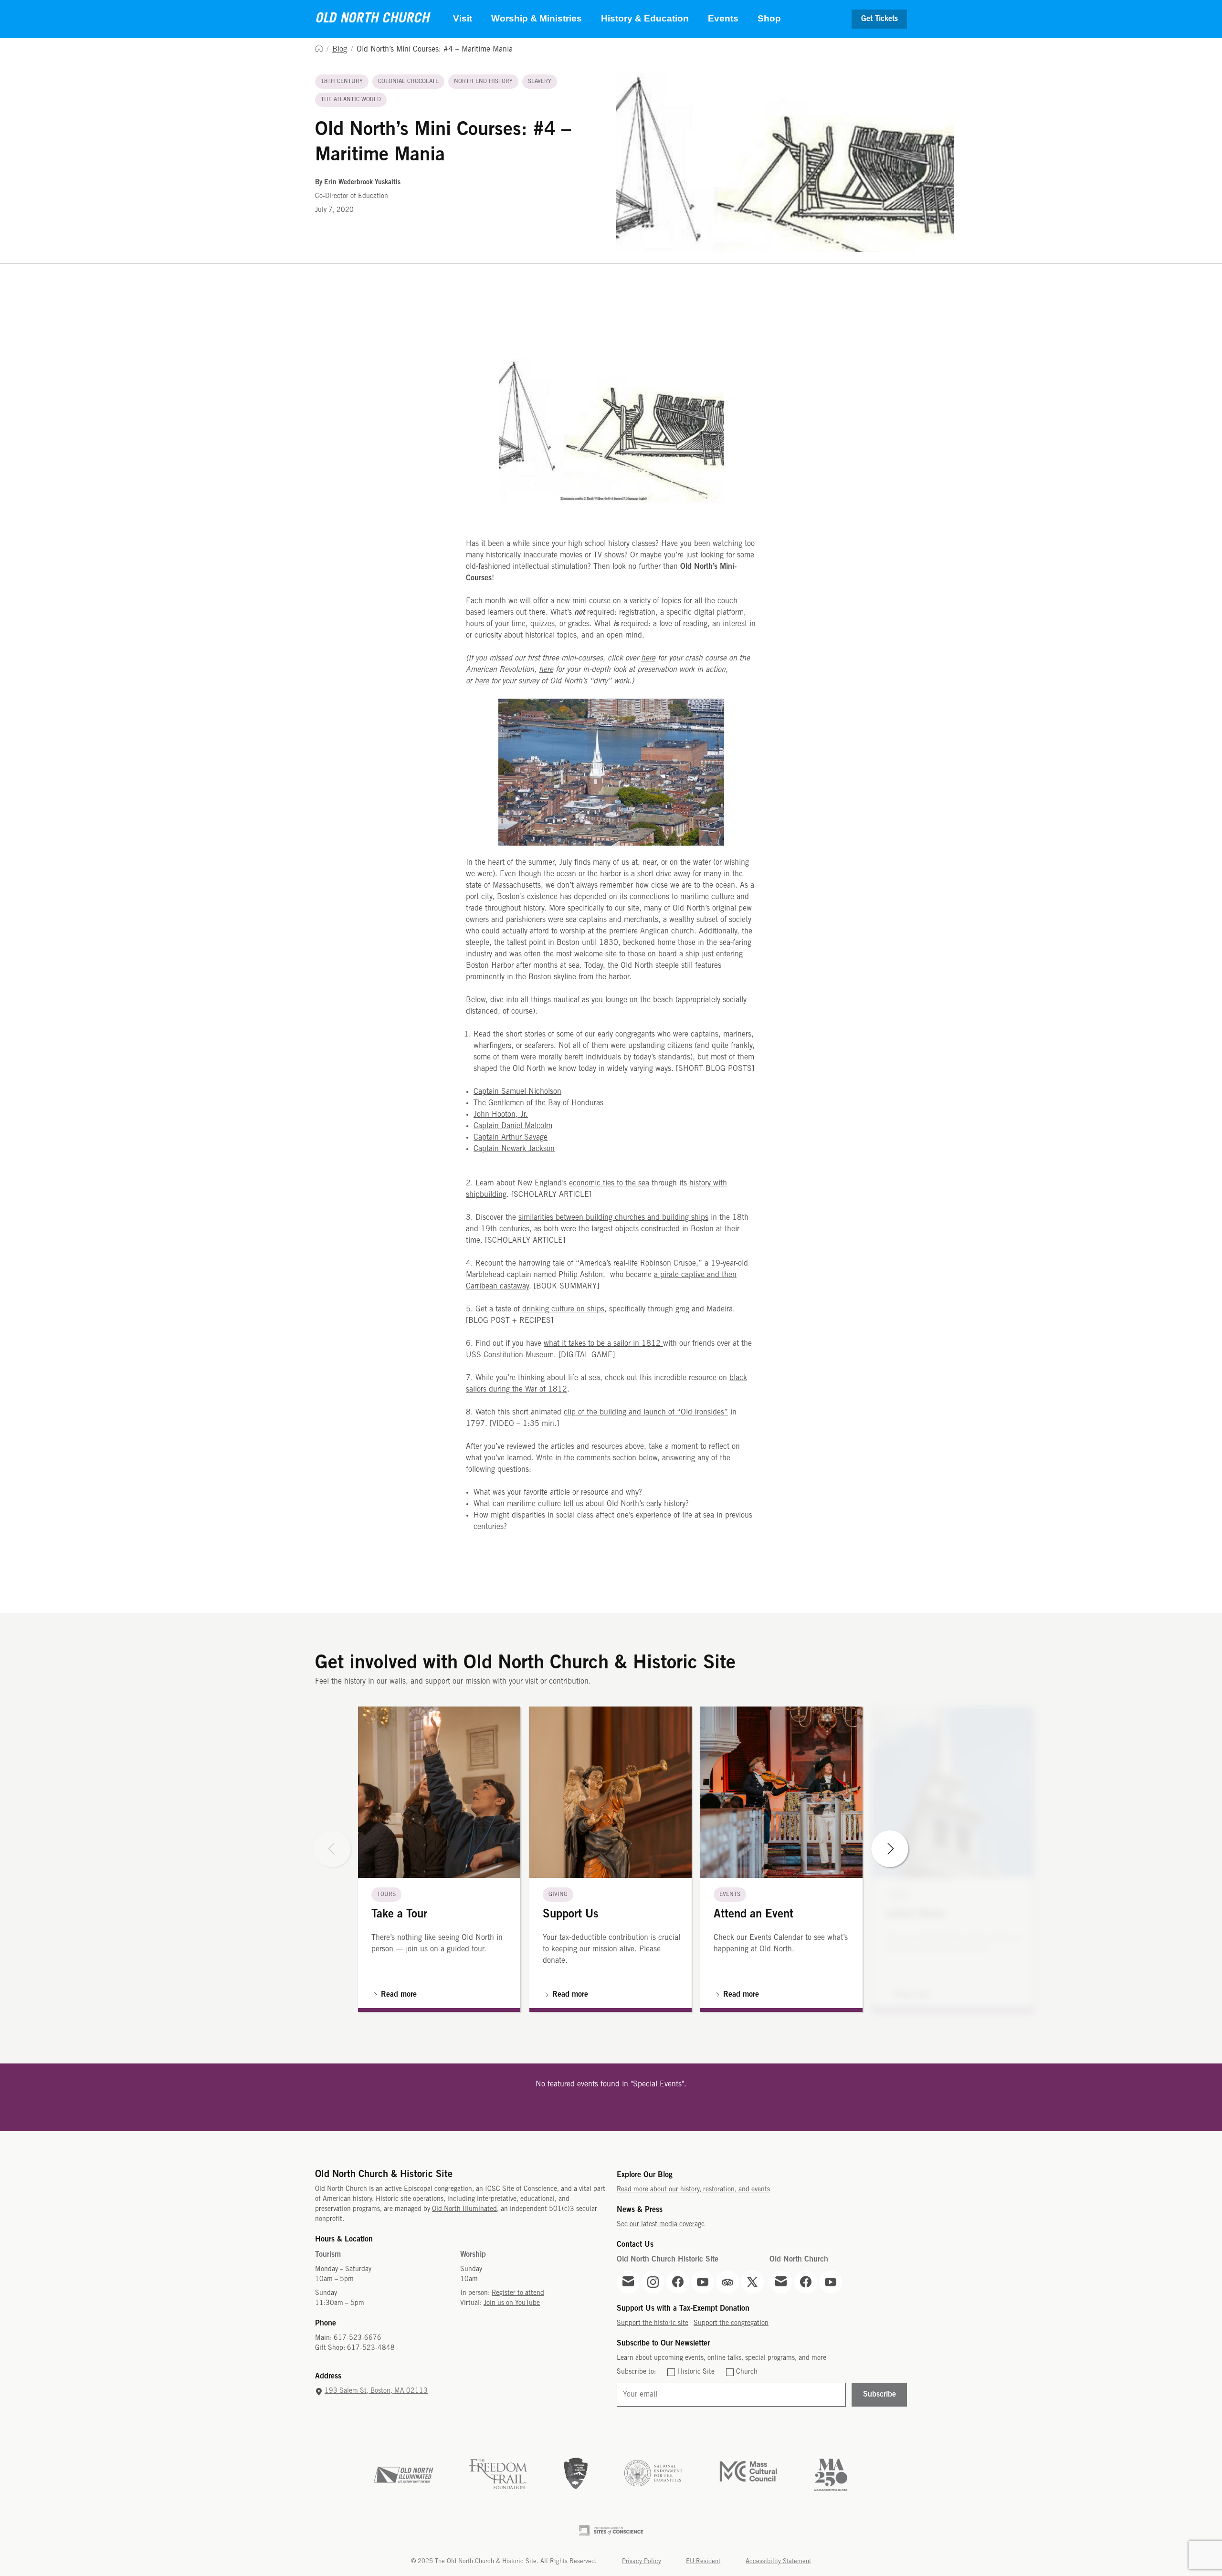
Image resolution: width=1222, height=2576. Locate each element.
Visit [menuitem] (463, 18)
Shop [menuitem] (769, 18)
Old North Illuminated (464, 2209)
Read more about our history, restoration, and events (693, 2190)
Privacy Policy (642, 2561)
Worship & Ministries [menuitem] (537, 18)
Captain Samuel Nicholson (517, 1092)
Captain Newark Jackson (514, 1149)
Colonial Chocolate (408, 81)
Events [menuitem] (723, 18)
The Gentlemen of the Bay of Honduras (538, 1103)
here (648, 658)
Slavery (540, 81)
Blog (340, 49)
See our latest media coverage (661, 2225)
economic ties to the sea (609, 1183)
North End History (483, 81)
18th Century (342, 81)
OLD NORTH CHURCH (372, 19)
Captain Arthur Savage (511, 1137)
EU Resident (703, 2561)
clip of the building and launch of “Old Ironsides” (646, 1412)
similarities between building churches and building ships (613, 1218)
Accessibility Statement (778, 2561)
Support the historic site (653, 2323)
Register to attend (518, 2293)
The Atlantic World (351, 99)
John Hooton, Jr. (501, 1115)
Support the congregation (731, 2323)
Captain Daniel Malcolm (513, 1126)
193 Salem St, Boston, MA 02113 (376, 2391)
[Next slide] (890, 1849)
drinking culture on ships (563, 1309)
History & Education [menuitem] (645, 18)
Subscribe (880, 2394)
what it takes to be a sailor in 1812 (603, 1344)
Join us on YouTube (512, 2303)
